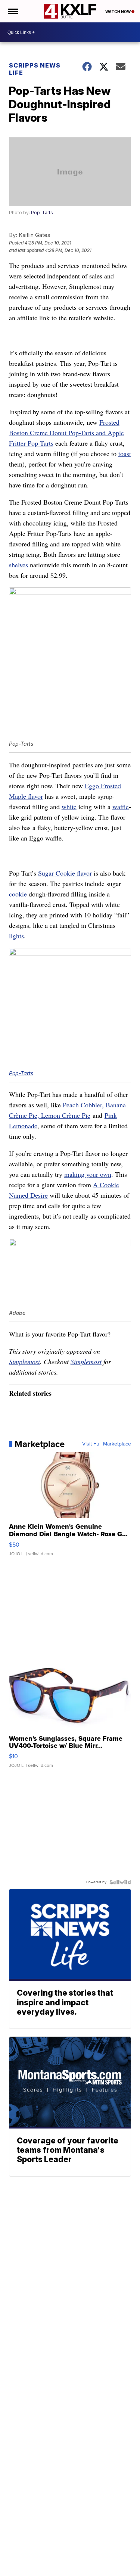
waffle (121, 807)
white (69, 807)
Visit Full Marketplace (107, 1444)
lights (16, 936)
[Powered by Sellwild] (120, 1882)
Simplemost (24, 1362)
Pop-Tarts (42, 213)
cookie (18, 894)
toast (125, 453)
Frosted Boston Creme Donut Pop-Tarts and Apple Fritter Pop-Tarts (66, 433)
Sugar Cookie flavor (65, 873)
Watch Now (118, 12)
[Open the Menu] (13, 11)
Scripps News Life (35, 69)
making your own (88, 1174)
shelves (18, 565)
